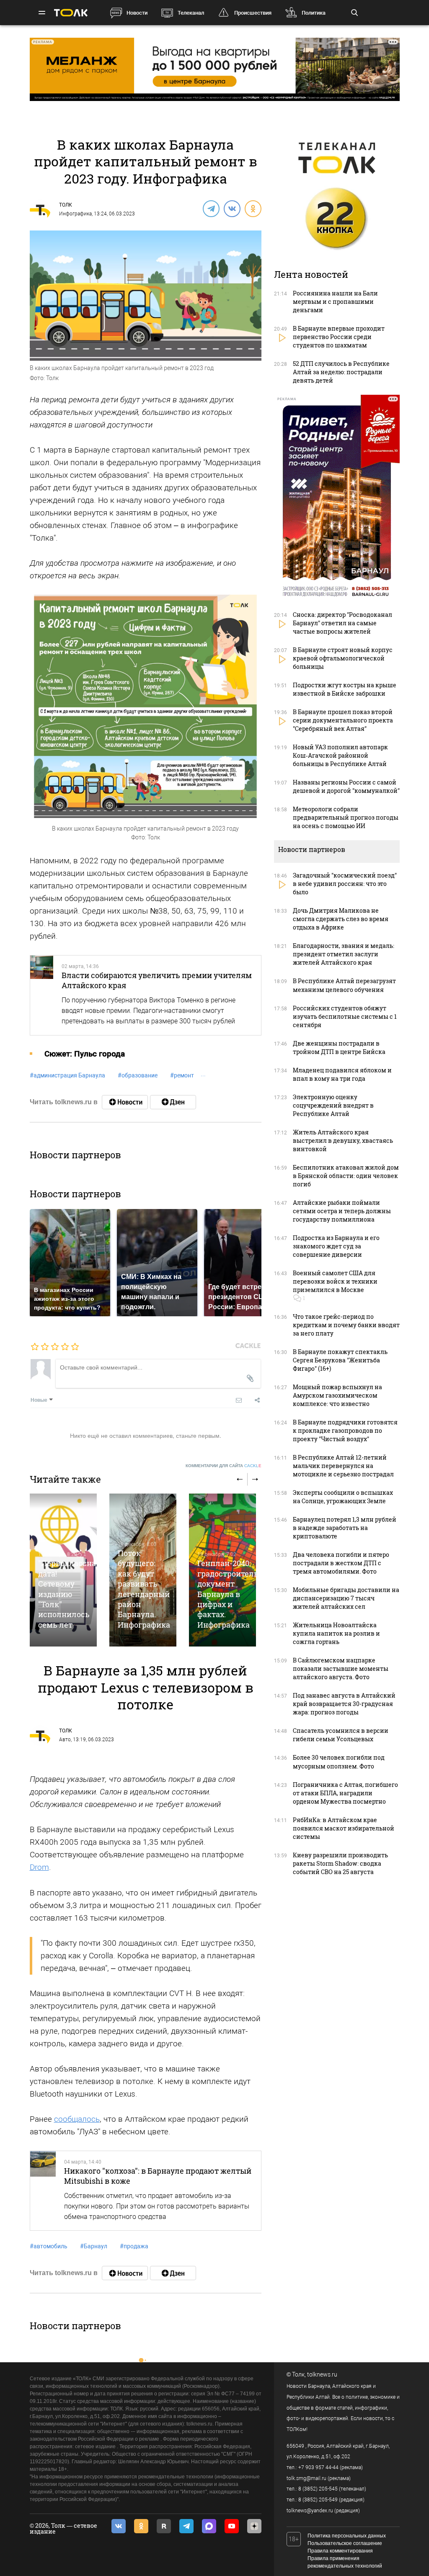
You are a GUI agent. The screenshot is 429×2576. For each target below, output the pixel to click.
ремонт (182, 1075)
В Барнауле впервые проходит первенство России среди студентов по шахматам (339, 337)
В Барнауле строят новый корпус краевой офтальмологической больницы (343, 658)
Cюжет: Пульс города (85, 1054)
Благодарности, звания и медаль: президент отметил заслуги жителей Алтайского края (344, 954)
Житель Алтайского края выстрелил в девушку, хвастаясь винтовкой (343, 1140)
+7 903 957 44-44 (318, 2467)
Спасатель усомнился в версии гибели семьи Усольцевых (341, 1735)
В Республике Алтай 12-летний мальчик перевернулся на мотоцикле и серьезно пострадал (343, 1466)
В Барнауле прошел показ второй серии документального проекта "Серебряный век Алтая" (343, 720)
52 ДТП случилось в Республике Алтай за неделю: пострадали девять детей (341, 372)
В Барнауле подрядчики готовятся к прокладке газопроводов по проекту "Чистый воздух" (345, 1430)
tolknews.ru (322, 2374)
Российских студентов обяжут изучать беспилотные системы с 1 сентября (345, 1016)
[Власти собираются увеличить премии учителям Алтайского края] (42, 995)
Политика (314, 13)
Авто (65, 1740)
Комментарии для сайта (224, 1466)
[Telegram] (211, 208)
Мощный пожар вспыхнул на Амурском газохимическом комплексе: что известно (337, 1395)
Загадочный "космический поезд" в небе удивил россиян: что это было (345, 884)
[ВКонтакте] (232, 208)
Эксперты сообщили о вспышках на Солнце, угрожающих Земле (343, 1497)
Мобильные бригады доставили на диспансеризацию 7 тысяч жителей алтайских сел (346, 1598)
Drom (39, 1867)
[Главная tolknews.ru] (71, 13)
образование (138, 1075)
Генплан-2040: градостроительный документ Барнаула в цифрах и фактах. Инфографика (236, 1594)
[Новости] (125, 1102)
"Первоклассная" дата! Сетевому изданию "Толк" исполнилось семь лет (71, 1594)
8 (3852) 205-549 (318, 2500)
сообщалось (77, 2119)
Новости (137, 13)
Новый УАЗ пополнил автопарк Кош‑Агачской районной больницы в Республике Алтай (340, 755)
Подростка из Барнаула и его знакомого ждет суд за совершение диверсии (336, 1246)
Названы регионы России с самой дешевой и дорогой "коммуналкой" (346, 786)
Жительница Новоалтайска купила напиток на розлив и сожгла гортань (336, 1633)
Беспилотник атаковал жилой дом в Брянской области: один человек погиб (346, 1176)
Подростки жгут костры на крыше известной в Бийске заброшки (345, 689)
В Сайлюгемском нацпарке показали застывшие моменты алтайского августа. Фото (341, 1669)
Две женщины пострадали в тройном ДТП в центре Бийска (339, 1047)
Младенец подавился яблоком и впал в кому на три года (342, 1074)
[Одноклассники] (253, 208)
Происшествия (253, 13)
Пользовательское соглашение (345, 2543)
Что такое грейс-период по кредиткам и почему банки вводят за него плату (346, 1325)
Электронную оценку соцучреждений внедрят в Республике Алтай (333, 1105)
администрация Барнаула (67, 1075)
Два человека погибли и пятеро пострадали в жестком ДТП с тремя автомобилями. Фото (341, 1563)
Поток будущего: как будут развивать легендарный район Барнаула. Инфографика (144, 1589)
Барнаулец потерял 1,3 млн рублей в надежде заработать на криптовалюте (345, 1528)
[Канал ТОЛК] (173, 1102)
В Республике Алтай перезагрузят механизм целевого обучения (344, 985)
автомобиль (49, 2246)
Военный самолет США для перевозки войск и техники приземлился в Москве (335, 1281)
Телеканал (191, 13)
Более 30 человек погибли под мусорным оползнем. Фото (339, 1762)
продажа (134, 2246)
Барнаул (94, 2246)
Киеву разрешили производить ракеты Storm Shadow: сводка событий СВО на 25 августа (340, 1863)
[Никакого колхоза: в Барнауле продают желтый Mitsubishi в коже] (43, 2191)
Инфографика (75, 214)
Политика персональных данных (347, 2536)
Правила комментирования (340, 2551)
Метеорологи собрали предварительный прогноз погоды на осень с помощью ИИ (346, 817)
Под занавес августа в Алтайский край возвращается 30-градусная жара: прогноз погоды (344, 1704)
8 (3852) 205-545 (318, 2489)
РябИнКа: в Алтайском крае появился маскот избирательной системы (344, 1828)
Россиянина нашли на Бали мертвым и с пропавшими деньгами (335, 302)
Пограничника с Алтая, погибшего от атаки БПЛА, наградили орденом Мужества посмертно (345, 1793)
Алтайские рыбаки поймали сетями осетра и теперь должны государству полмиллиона (342, 1211)
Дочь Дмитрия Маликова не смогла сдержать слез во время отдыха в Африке (341, 919)
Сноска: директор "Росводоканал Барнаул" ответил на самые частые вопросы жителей (342, 623)
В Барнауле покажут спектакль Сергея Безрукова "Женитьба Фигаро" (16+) (340, 1360)
